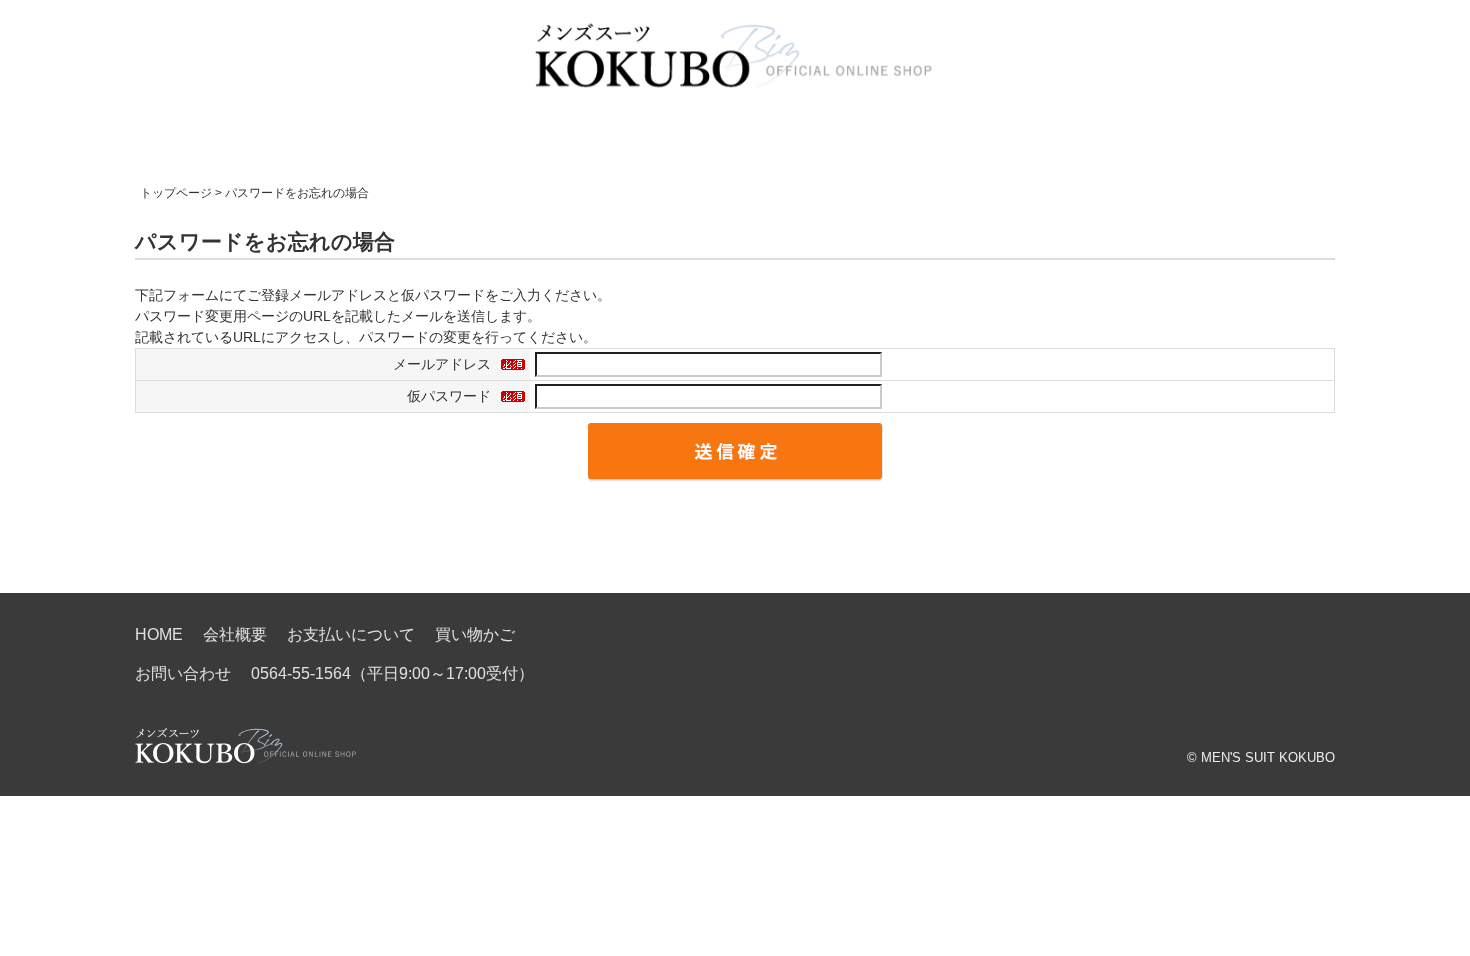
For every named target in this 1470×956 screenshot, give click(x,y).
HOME (159, 634)
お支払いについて (351, 634)
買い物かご (475, 634)
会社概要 (235, 634)
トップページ (176, 193)
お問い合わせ (183, 673)
